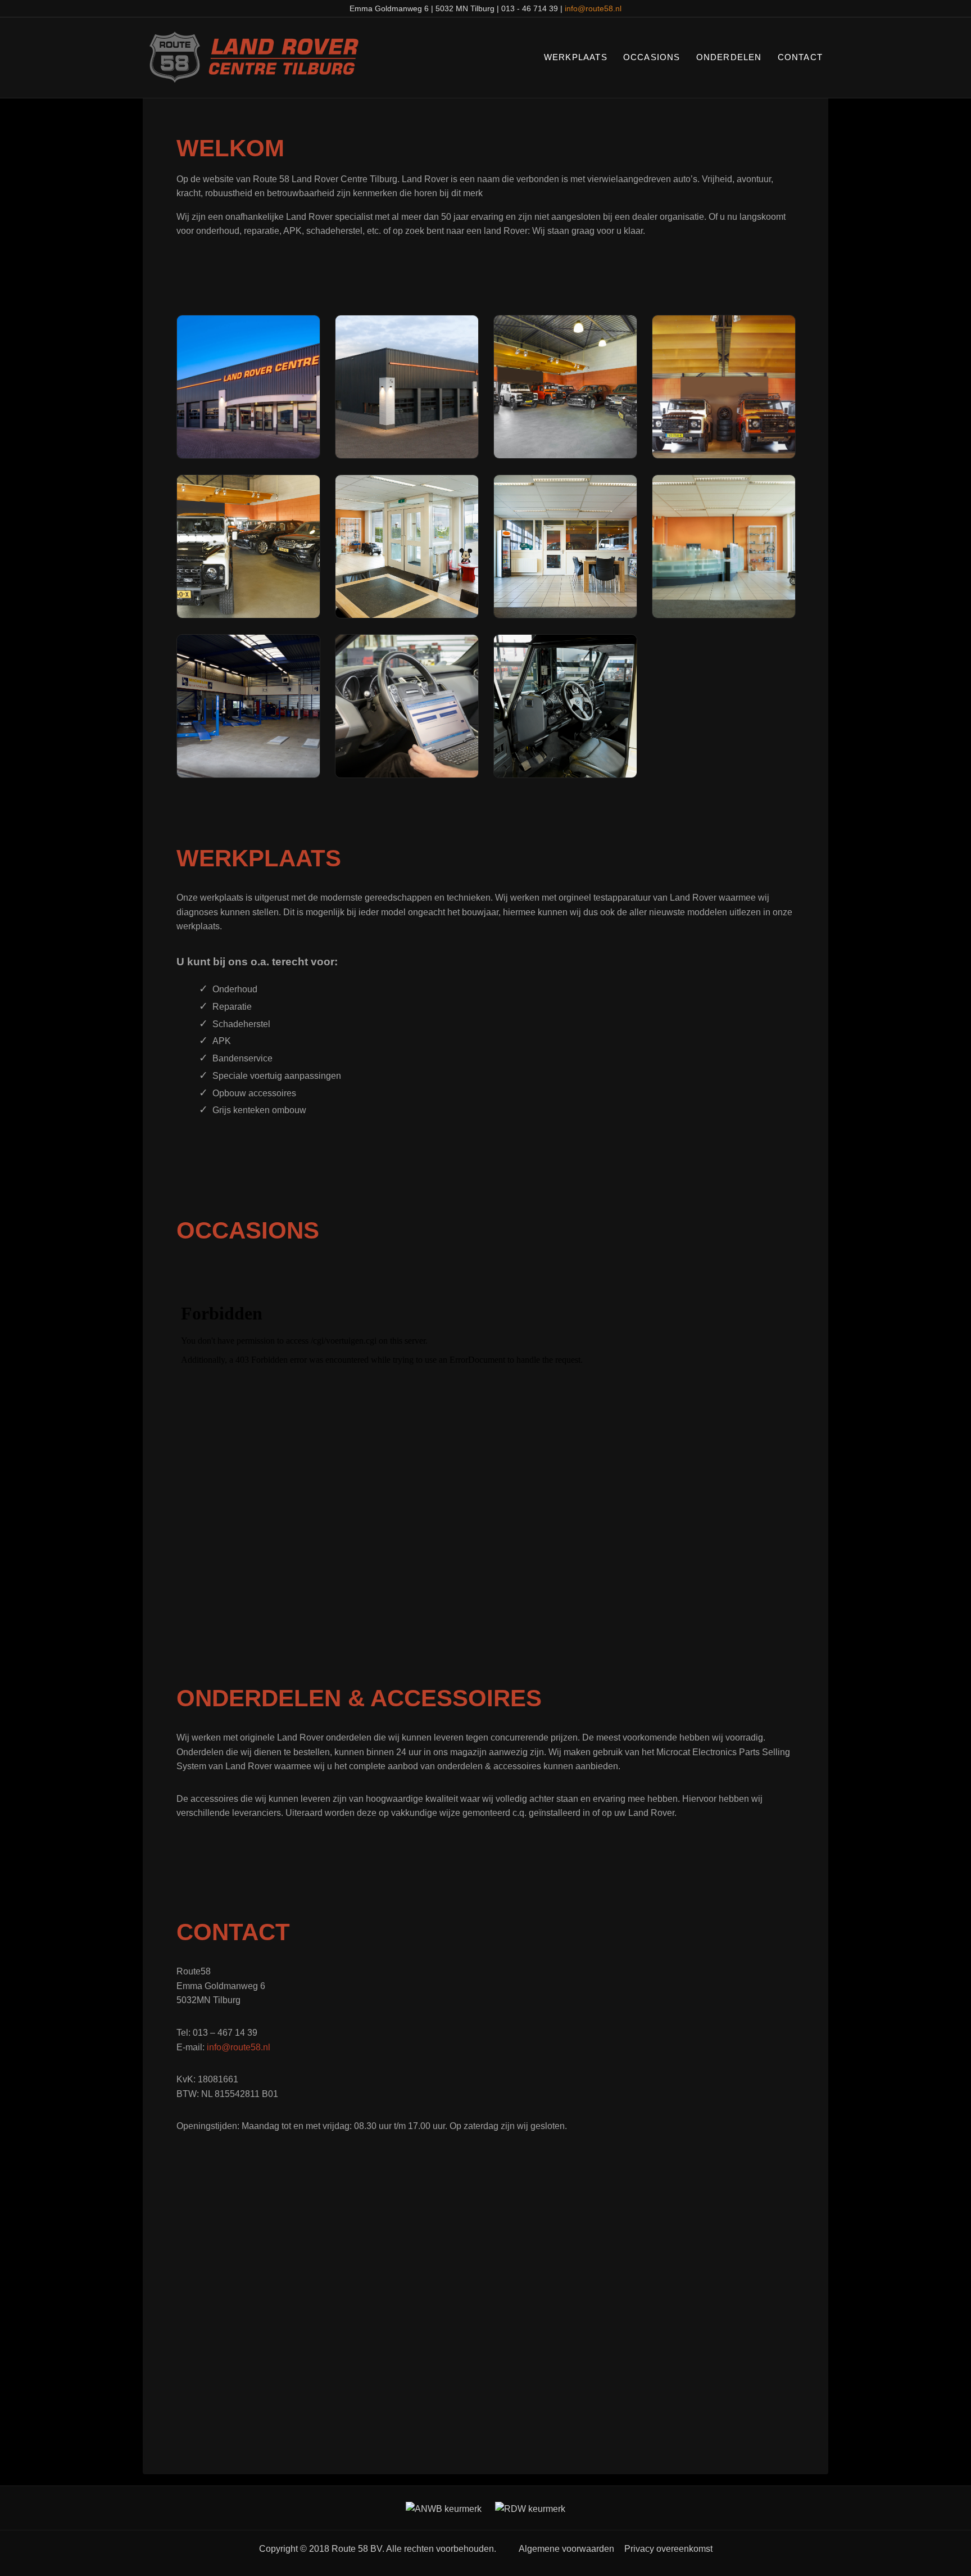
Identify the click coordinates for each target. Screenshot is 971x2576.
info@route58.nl (593, 8)
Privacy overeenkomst (668, 2549)
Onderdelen (729, 57)
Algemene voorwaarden (566, 2549)
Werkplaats (576, 57)
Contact (800, 57)
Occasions (652, 57)
